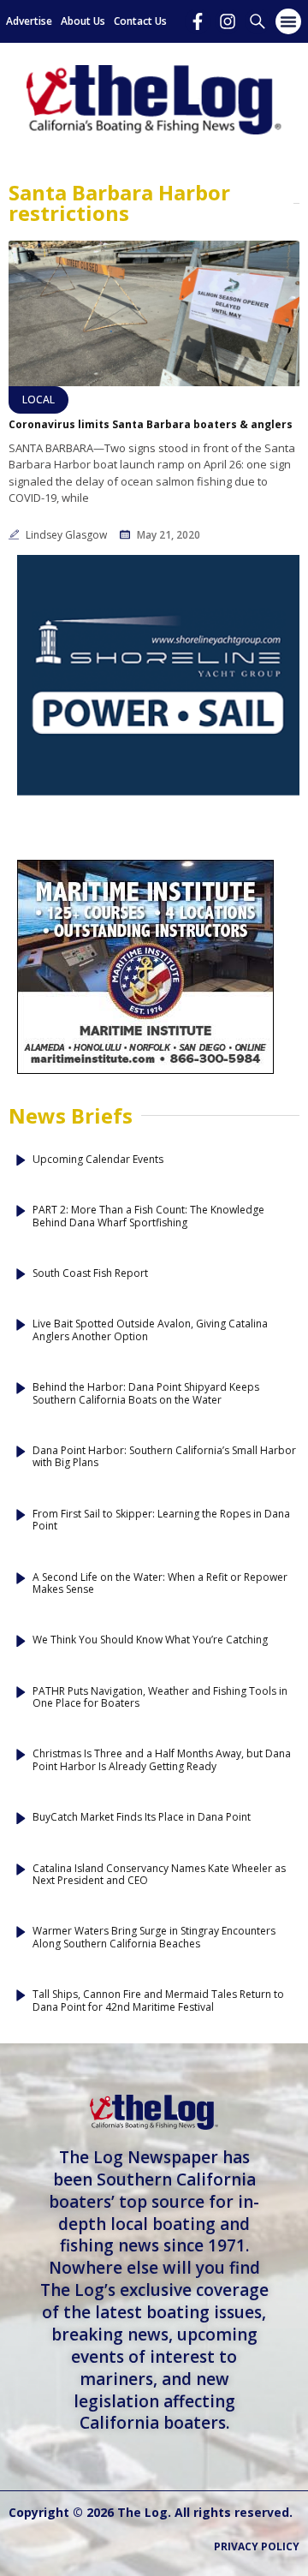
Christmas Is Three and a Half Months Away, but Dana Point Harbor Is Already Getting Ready (162, 1760)
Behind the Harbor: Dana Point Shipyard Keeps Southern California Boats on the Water (146, 1394)
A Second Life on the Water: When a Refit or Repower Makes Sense (160, 1584)
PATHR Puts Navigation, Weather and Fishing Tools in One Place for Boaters (160, 1698)
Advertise (29, 21)
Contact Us (140, 21)
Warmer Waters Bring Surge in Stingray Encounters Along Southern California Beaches (154, 1938)
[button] (288, 21)
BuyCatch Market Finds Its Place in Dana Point (142, 1817)
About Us (83, 21)
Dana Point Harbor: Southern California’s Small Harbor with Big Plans (164, 1457)
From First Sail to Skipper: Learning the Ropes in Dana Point (161, 1521)
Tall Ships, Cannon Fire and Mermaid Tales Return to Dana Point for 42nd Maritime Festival (158, 2001)
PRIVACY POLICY (257, 2546)
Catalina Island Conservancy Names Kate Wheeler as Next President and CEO (159, 1875)
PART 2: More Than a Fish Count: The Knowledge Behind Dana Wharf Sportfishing (148, 1216)
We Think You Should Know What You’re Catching (150, 1640)
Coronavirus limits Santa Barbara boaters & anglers (151, 425)
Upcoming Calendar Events (98, 1160)
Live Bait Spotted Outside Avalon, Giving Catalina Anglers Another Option (150, 1330)
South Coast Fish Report (90, 1273)
